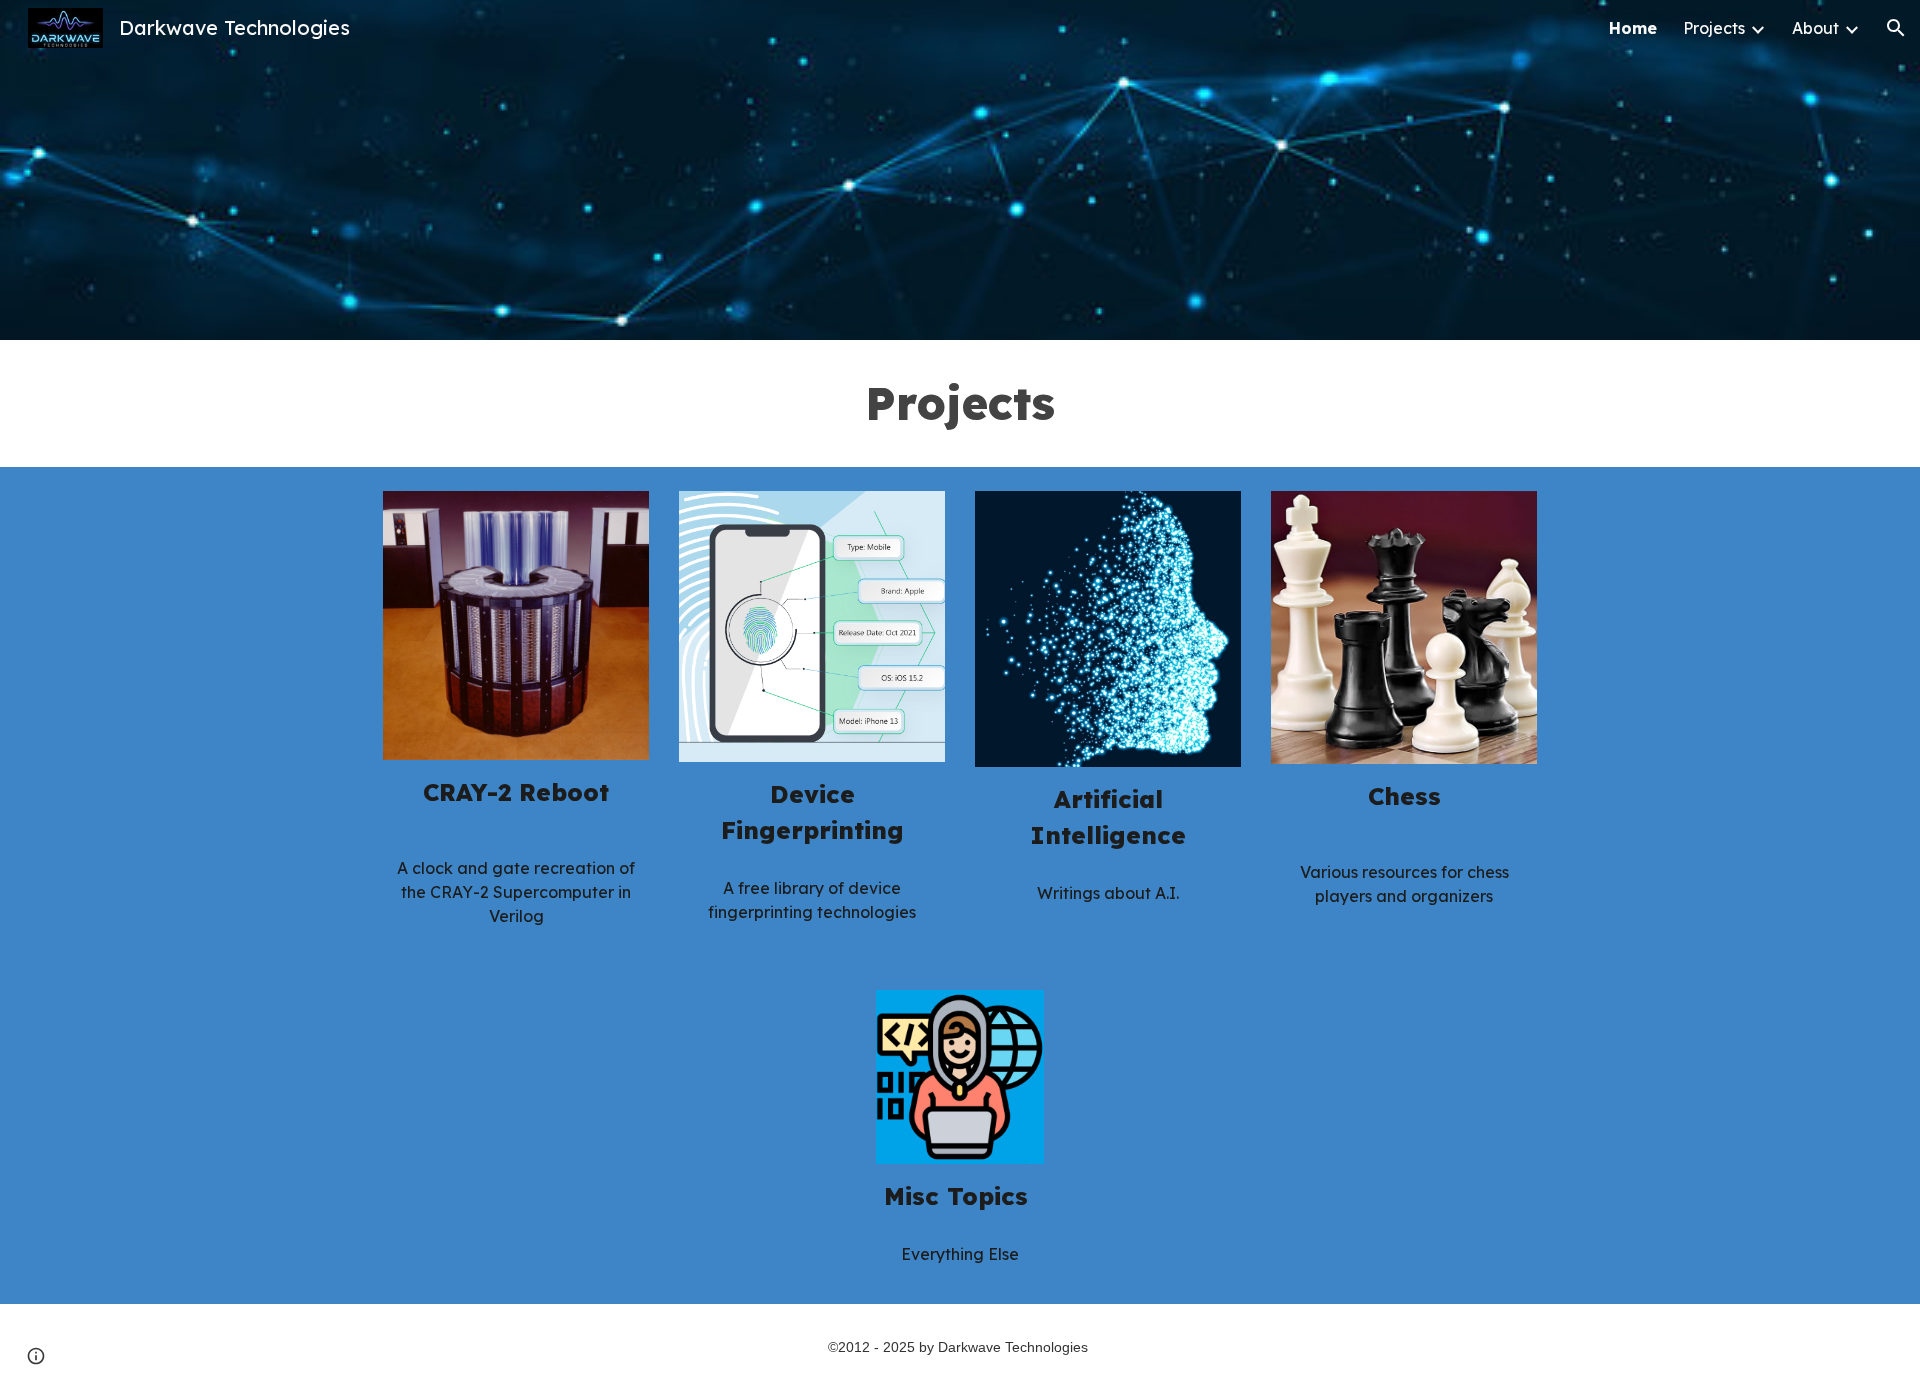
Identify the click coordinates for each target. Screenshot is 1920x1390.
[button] (1896, 28)
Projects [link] (1714, 28)
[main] (960, 403)
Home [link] (1633, 28)
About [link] (1815, 28)
